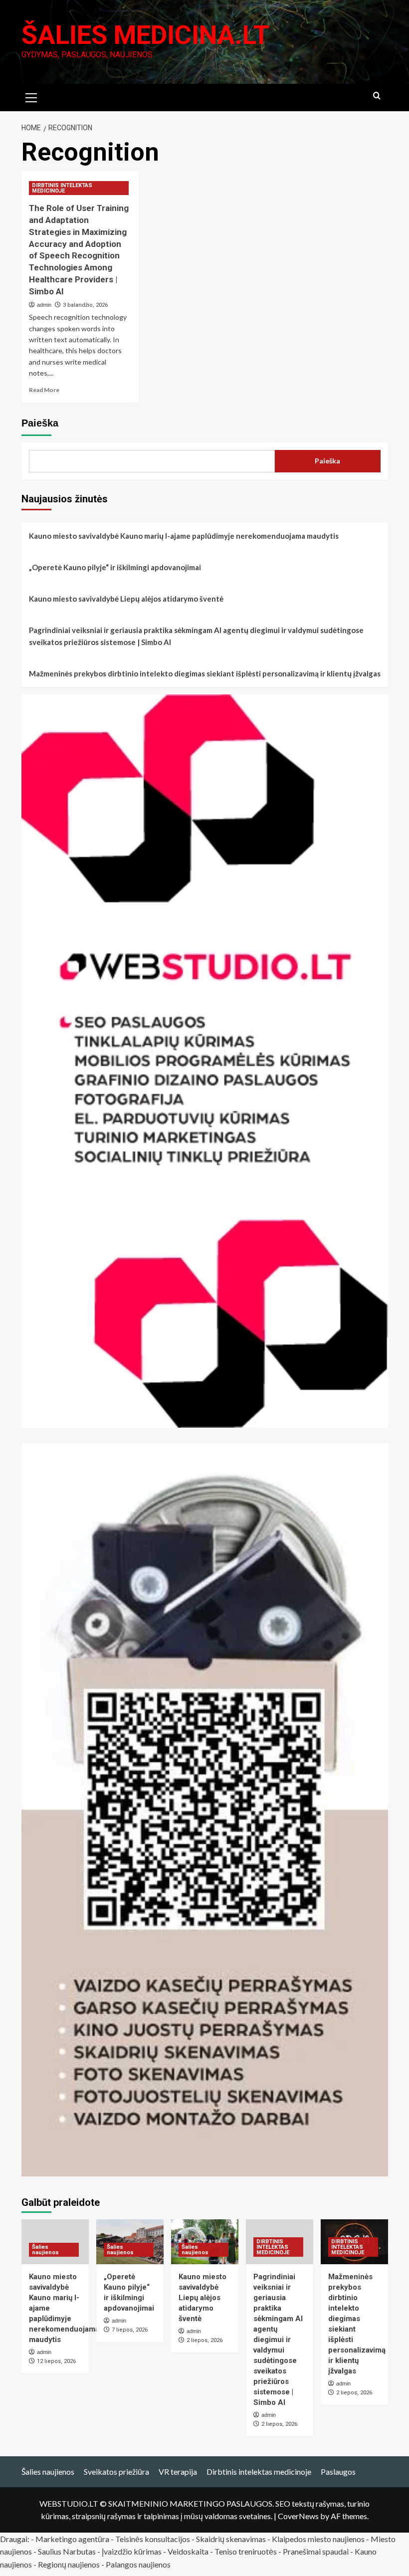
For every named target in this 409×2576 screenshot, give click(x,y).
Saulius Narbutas (67, 2551)
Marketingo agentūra (72, 2539)
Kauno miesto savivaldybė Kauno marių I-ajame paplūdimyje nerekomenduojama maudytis (184, 536)
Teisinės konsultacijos (153, 2539)
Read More (44, 390)
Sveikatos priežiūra (116, 2471)
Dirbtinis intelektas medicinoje (259, 2471)
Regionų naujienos (69, 2564)
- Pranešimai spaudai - (316, 2551)
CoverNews (298, 2516)
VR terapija (178, 2471)
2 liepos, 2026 (204, 2340)
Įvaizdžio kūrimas (132, 2551)
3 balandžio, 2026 (85, 305)
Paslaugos (338, 2471)
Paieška (40, 423)
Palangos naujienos (138, 2564)
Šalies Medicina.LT (145, 35)
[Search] (377, 96)
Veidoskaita (188, 2551)
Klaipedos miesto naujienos (318, 2539)
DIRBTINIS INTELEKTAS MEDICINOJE (62, 188)
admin (44, 305)
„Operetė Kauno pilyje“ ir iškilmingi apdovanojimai (115, 567)
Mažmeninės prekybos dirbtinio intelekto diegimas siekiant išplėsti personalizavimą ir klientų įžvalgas (205, 673)
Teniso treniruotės (246, 2551)
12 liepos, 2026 (56, 2361)
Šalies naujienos (45, 2250)
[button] (31, 96)
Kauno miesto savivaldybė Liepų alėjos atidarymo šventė (126, 599)
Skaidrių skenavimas (231, 2539)
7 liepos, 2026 (130, 2330)
